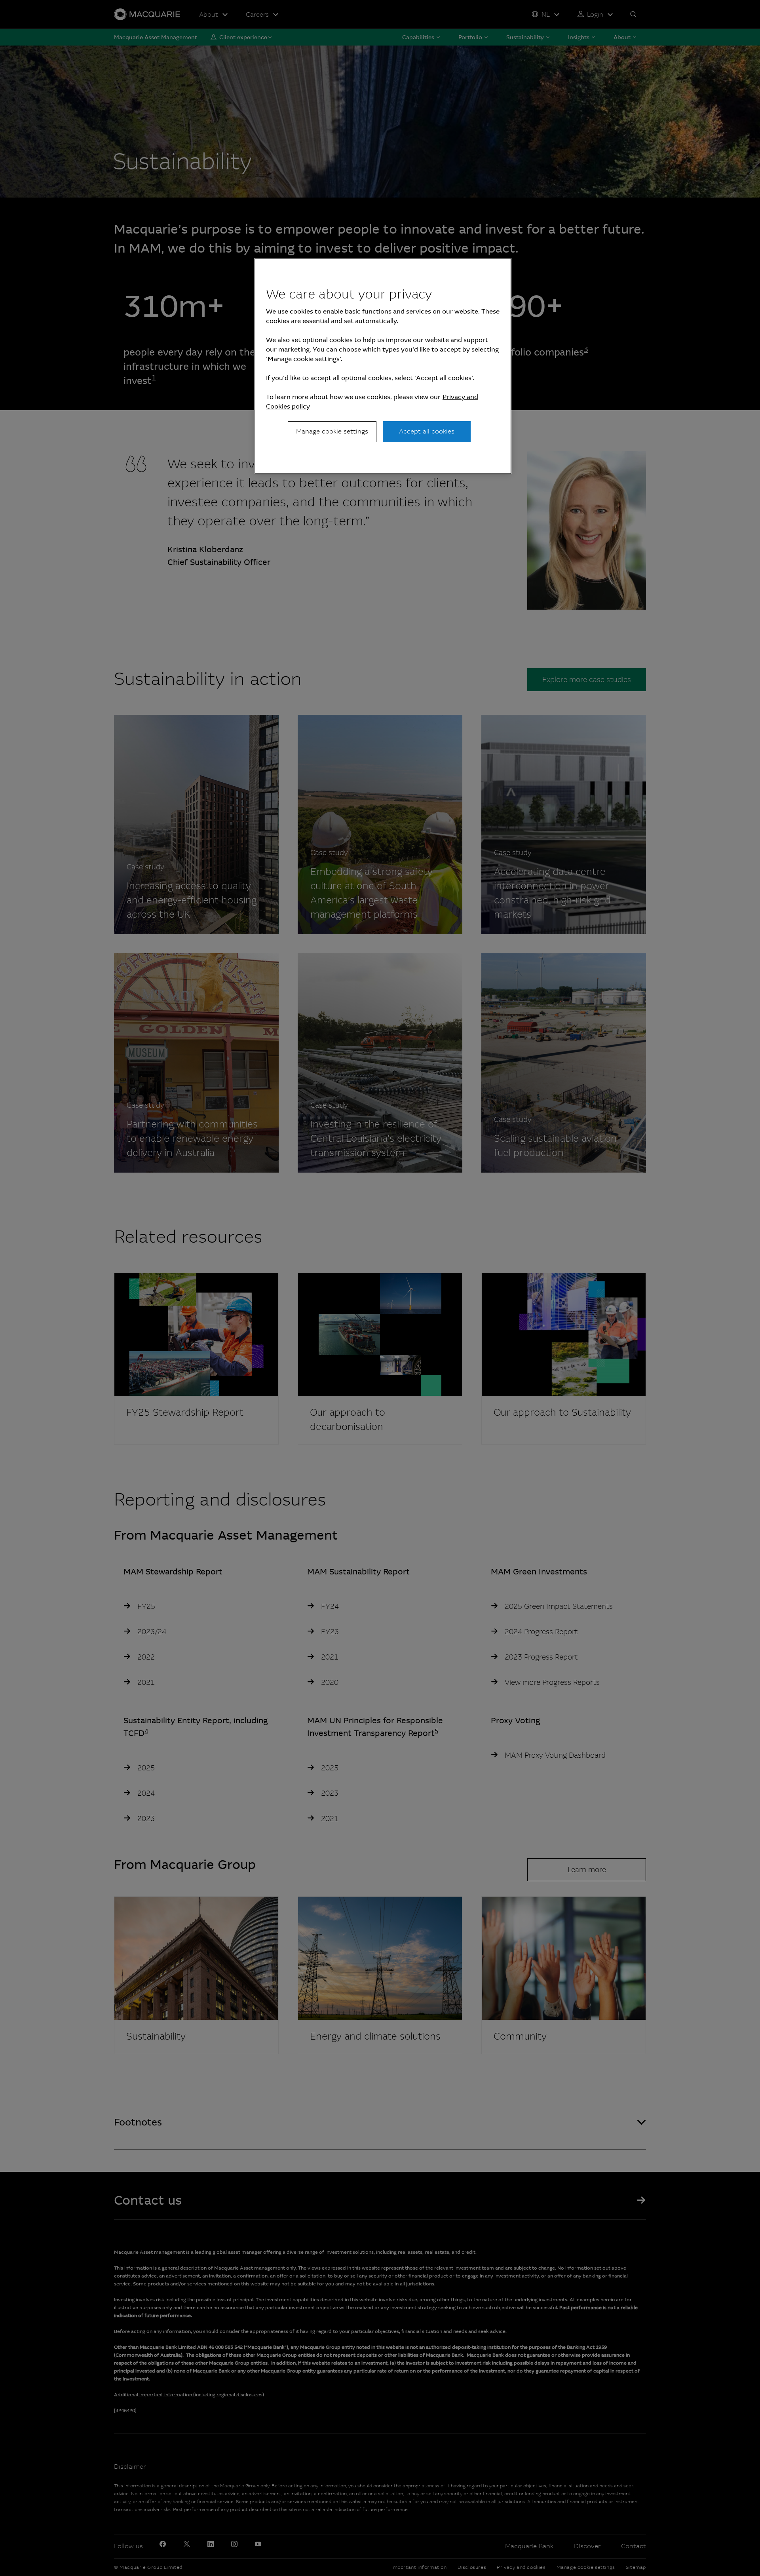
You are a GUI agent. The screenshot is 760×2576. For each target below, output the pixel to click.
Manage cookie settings (332, 431)
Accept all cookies (427, 431)
